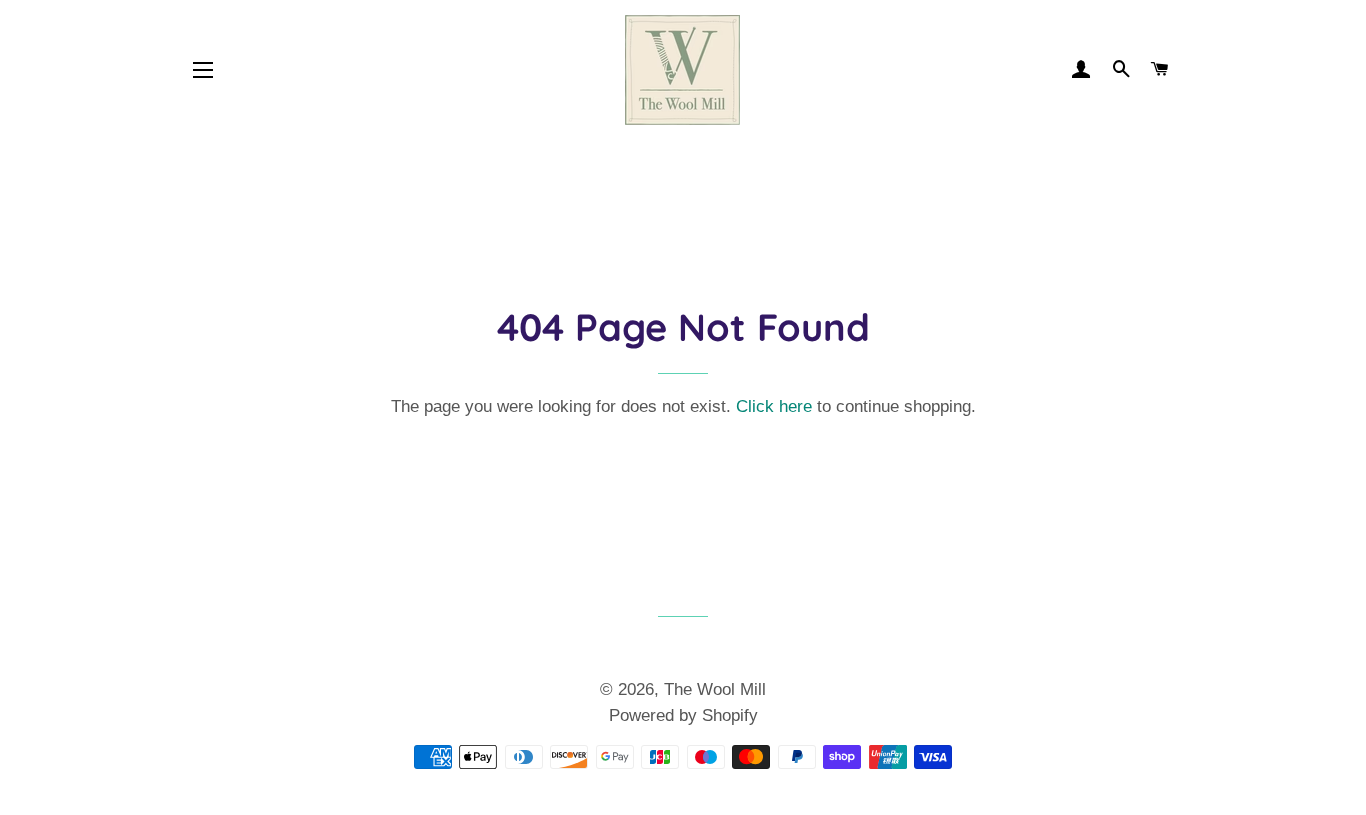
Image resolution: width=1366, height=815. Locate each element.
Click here (774, 406)
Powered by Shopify (683, 715)
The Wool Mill (715, 689)
